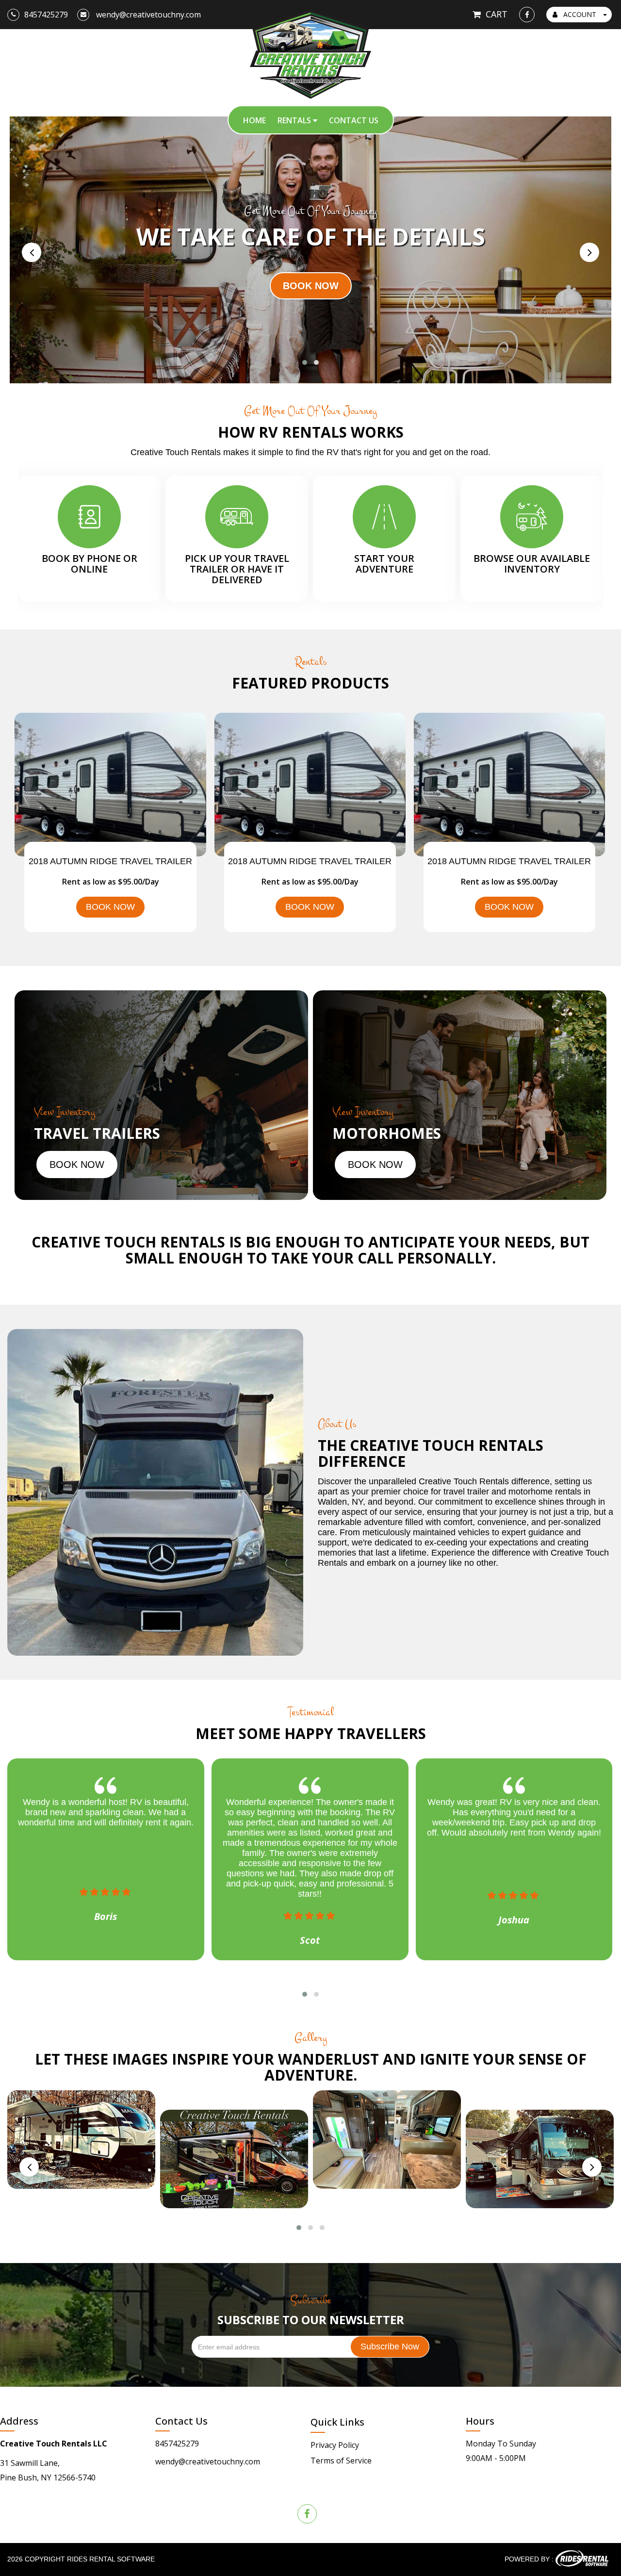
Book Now (77, 1165)
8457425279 (177, 2444)
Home (254, 120)
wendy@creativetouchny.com (208, 2461)
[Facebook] (527, 15)
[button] (305, 362)
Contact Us (354, 120)
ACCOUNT (580, 14)
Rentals (295, 120)
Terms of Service (341, 2461)
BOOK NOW (110, 907)
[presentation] (32, 252)
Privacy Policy (335, 2445)
